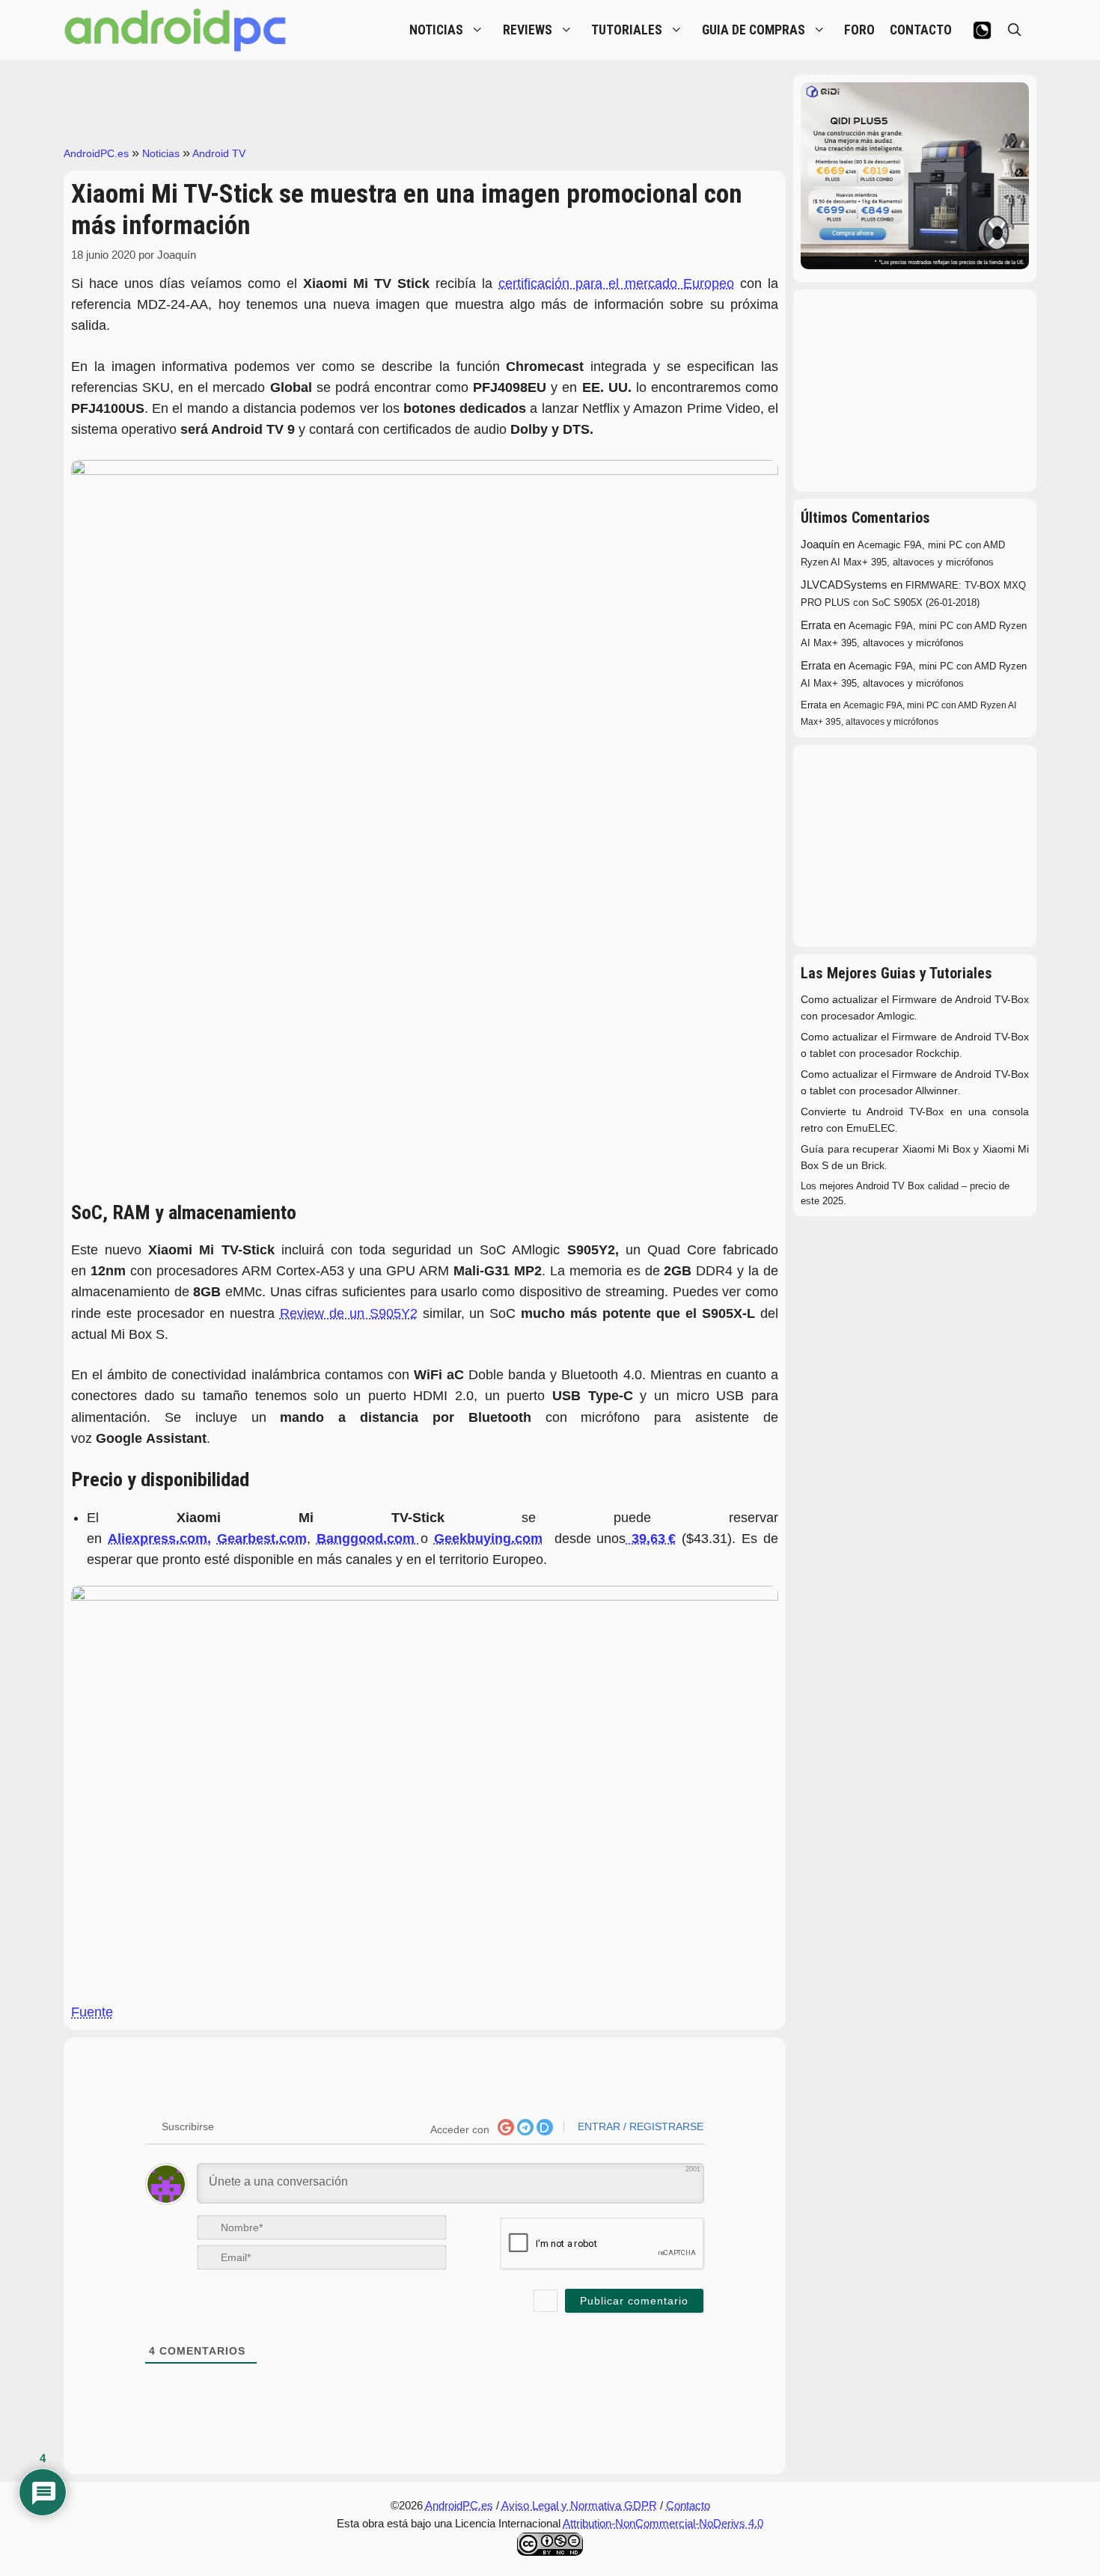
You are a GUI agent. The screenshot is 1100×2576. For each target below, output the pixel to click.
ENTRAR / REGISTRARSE (639, 2126)
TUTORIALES (627, 30)
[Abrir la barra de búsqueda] (1015, 30)
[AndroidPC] (176, 30)
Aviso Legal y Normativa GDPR (579, 2505)
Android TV (219, 153)
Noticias (161, 153)
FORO (859, 30)
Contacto (688, 2505)
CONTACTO (921, 30)
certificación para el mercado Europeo (616, 283)
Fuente (92, 2012)
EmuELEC (871, 1128)
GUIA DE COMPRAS (754, 30)
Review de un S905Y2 (349, 1313)
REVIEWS (528, 30)
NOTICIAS (436, 30)
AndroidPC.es (96, 153)
